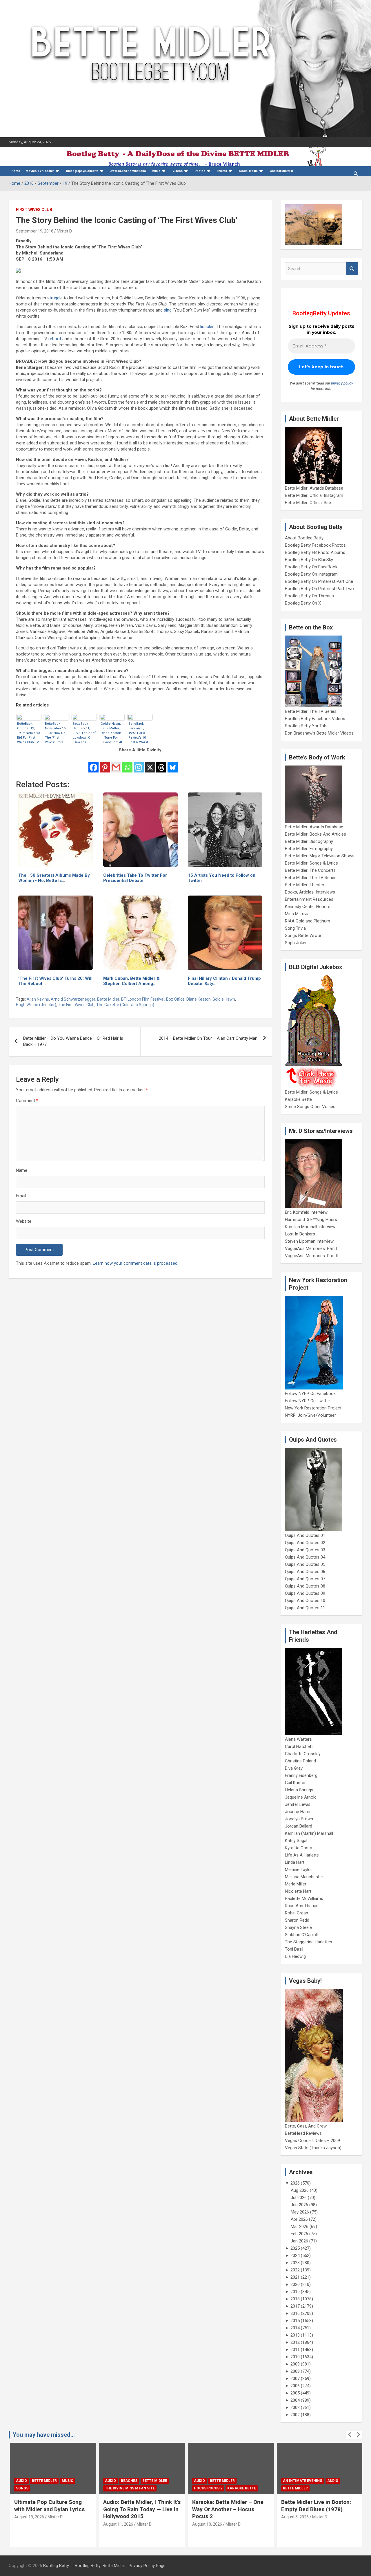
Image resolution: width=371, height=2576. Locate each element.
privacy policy (342, 383)
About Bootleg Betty (304, 538)
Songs (21, 2488)
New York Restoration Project (313, 1408)
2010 (295, 2357)
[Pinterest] (105, 764)
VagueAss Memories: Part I (311, 1248)
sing (168, 310)
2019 (295, 2292)
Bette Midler (108, 999)
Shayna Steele (298, 1927)
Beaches (128, 2481)
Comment (27, 1101)
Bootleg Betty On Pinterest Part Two (319, 589)
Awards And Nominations (128, 171)
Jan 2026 (299, 2241)
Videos (178, 171)
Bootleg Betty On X (303, 603)
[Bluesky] (173, 764)
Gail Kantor (295, 1783)
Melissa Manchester (304, 1877)
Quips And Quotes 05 (305, 1564)
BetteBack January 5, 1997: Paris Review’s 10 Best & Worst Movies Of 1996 (140, 733)
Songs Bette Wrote (303, 935)
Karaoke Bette (298, 1099)
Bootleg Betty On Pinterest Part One (319, 581)
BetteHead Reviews (303, 2133)
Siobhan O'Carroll (301, 1935)
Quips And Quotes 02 (305, 1543)
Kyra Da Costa (299, 1848)
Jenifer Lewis (298, 1804)
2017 (295, 2306)
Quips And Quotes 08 (305, 1586)
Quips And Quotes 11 (305, 1608)
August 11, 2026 (117, 2524)
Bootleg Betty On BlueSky (309, 560)
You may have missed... (44, 2435)
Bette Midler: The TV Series (311, 711)
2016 (295, 2313)
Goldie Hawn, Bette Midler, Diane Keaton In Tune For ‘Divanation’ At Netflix (111, 733)
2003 (295, 2407)
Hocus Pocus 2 (207, 2488)
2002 (295, 2415)
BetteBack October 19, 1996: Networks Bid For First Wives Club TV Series (29, 733)
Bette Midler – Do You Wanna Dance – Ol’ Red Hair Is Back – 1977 (73, 1041)
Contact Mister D (281, 171)
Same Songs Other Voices (310, 1107)
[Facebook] (93, 764)
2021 (295, 2277)
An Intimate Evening (302, 2481)
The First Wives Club (76, 1005)
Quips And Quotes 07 (305, 1579)
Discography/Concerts (82, 171)
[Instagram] (139, 764)
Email (21, 1196)
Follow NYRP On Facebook (310, 1394)
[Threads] (161, 764)
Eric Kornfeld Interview (306, 1212)
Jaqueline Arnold (301, 1797)
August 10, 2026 (206, 2524)
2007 (295, 2379)
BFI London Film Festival (143, 999)
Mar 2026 (300, 2227)
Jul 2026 (299, 2198)
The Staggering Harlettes (309, 1942)
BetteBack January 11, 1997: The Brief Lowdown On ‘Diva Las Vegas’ (84, 733)
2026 (295, 2183)
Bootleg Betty (56, 2566)
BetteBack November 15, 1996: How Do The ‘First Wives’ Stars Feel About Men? (56, 733)
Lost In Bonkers (300, 1234)
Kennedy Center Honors (308, 907)
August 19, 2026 (28, 2517)
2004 (295, 2400)
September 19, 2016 (35, 231)
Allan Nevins (38, 999)
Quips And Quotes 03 (305, 1550)
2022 (295, 2270)
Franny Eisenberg (301, 1775)
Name (22, 1170)
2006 (295, 2386)
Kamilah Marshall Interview (310, 1227)
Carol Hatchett (299, 1746)
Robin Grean (297, 1913)
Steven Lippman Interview (309, 1241)
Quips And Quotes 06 (305, 1572)
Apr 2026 (299, 2219)
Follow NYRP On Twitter (308, 1401)
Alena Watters (298, 1739)
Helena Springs (299, 1790)
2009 (295, 2364)
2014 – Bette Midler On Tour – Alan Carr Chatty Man (208, 1038)
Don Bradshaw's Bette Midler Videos (319, 733)
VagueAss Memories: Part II (312, 1256)
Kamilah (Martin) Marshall (309, 1833)
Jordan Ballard (299, 1826)
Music (156, 171)
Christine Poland (300, 1761)
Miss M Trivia (297, 914)
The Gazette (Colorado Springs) (125, 1005)
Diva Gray (294, 1768)
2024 (295, 2255)
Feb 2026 (299, 2234)
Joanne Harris (298, 1812)
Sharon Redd (297, 1920)
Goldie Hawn (224, 999)
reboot (55, 339)
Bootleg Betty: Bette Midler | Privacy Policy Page (120, 2566)
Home (16, 171)
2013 (295, 2335)
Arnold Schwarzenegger (73, 999)
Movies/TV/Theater (40, 171)
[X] (150, 764)
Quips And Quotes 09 (305, 1593)
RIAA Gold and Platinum (308, 921)
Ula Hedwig (295, 1956)
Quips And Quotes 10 (305, 1601)
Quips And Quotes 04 (305, 1557)
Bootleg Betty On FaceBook (311, 567)
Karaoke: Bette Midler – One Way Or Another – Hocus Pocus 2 (227, 2509)
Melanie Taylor (299, 1870)
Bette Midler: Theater (305, 885)
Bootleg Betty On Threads (309, 596)
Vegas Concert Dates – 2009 (312, 2141)
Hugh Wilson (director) (36, 1005)
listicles (207, 327)
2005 (295, 2393)
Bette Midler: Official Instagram (314, 495)
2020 (295, 2284)
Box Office (175, 999)
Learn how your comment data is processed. (136, 1263)
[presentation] (350, 2435)
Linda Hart (295, 1862)
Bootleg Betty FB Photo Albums (315, 552)
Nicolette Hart (298, 1891)
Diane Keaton (199, 999)
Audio (21, 2481)
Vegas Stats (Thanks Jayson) (313, 2148)
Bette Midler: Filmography (309, 849)
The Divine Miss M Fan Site (129, 2488)
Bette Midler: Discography (309, 841)
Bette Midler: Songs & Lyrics (311, 863)
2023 (295, 2263)
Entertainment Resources (309, 899)
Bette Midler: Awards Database (314, 488)
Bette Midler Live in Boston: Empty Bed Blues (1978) (315, 2506)
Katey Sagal (296, 1841)
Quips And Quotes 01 (305, 1535)
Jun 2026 (299, 2205)
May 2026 (300, 2212)
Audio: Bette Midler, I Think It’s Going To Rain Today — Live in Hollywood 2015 (141, 2509)
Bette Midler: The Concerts (310, 870)
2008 (295, 2371)
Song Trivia (295, 928)
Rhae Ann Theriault (303, 1906)
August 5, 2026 (294, 2517)
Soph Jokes (296, 943)
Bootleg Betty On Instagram (311, 574)
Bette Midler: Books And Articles (315, 834)
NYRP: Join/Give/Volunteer (310, 1415)
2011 (295, 2350)
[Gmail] (116, 764)
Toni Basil (294, 1949)
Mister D (64, 231)
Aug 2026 (300, 2190)
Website (24, 1221)
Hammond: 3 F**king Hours (311, 1220)
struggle (55, 298)
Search (352, 269)
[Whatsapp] (127, 764)
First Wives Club (34, 210)
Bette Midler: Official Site (308, 503)
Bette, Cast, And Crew (306, 2126)
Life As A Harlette (302, 1855)
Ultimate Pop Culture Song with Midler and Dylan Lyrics (49, 2506)
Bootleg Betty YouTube (307, 726)
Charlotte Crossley (303, 1754)
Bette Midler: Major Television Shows (320, 856)
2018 (295, 2299)
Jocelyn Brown (299, 1819)
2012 (295, 2342)
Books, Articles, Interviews (310, 892)
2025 (295, 2248)
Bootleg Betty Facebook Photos (315, 545)
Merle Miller (296, 1884)
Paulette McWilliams (304, 1898)
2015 (295, 2321)
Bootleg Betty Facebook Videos (315, 719)
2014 (295, 2328)
